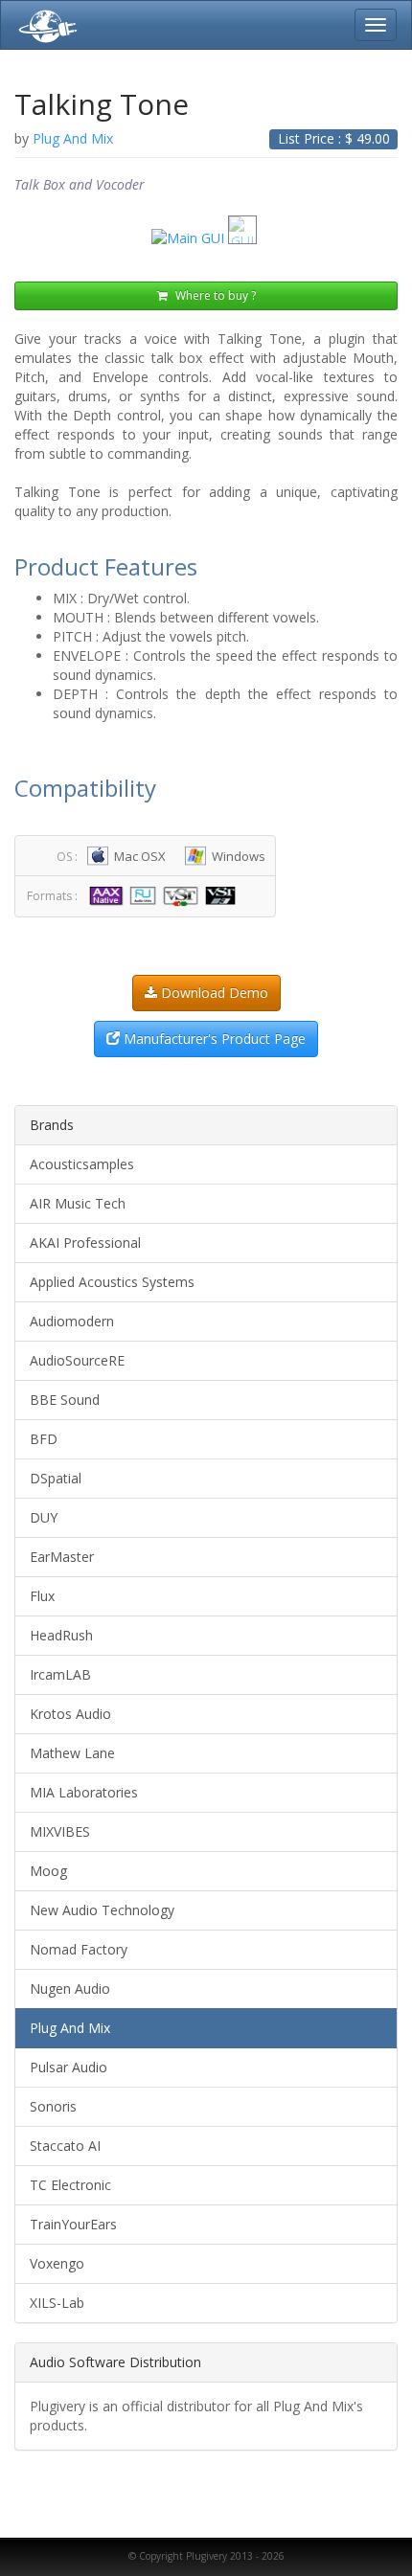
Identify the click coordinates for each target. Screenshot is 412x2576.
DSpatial (56, 1478)
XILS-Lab (57, 2303)
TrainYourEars (73, 2224)
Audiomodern (72, 1321)
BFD (44, 1439)
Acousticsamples (82, 1164)
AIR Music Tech (78, 1203)
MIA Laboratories (84, 1792)
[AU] (145, 895)
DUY (44, 1517)
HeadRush (61, 1635)
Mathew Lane (72, 1753)
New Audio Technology (102, 1910)
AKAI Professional (85, 1243)
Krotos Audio (70, 1714)
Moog (48, 1871)
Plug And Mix (70, 2028)
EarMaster (62, 1557)
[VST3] (223, 895)
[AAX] (108, 895)
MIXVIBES (60, 1831)
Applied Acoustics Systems (112, 1282)
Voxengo (57, 2263)
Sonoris (53, 2106)
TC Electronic (70, 2185)
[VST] (183, 895)
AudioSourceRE (77, 1360)
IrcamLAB (60, 1674)
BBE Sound (65, 1400)
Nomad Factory (79, 1949)
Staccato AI (65, 2146)
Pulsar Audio (69, 2067)
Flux (42, 1596)
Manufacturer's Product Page (213, 1039)
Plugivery (44, 25)
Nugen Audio (70, 1988)
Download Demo (213, 993)
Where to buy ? (214, 295)
